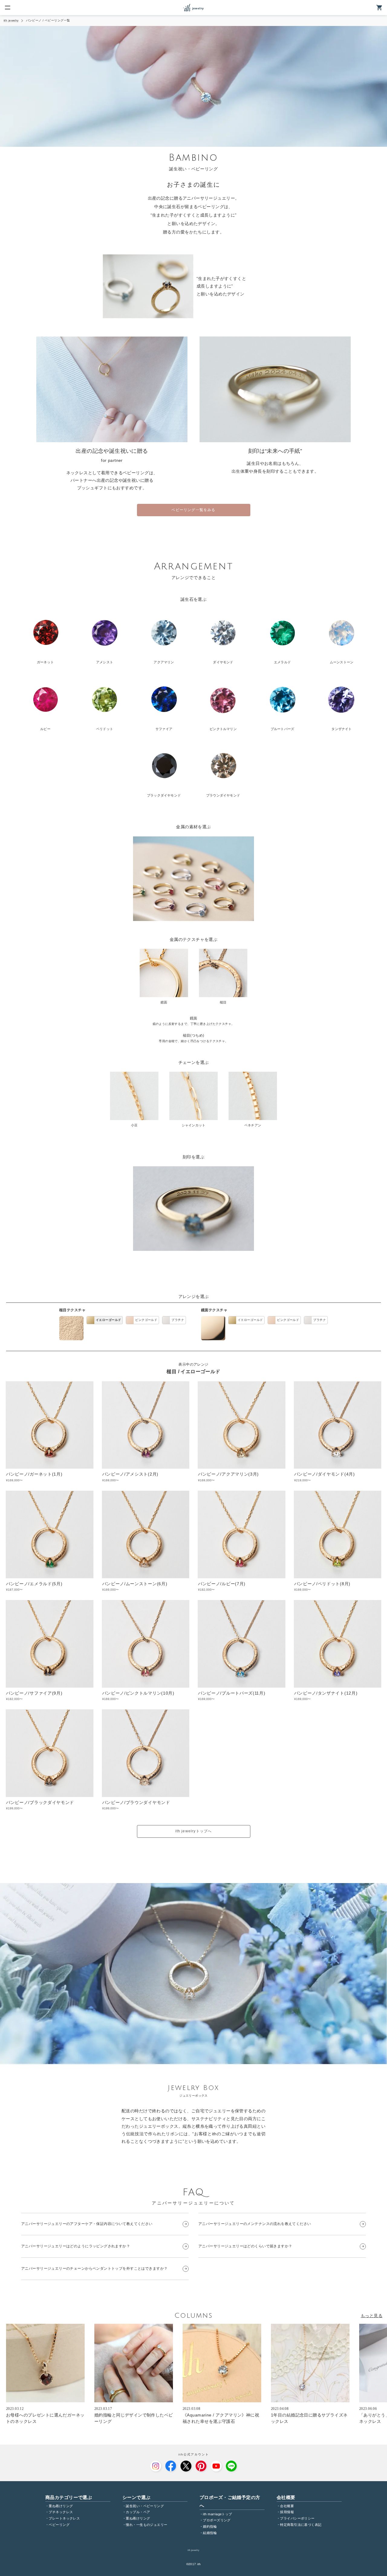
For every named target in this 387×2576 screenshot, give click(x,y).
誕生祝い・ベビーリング (145, 2506)
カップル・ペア (138, 2512)
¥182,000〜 (206, 1590)
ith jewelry (11, 20)
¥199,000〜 (14, 1808)
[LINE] (231, 2466)
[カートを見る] (379, 8)
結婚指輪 (210, 2533)
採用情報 (287, 2512)
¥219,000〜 (302, 1480)
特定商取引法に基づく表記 (301, 2525)
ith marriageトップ (217, 2514)
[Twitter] (186, 2466)
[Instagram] (156, 2466)
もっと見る (372, 2316)
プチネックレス (61, 2512)
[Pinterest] (201, 2466)
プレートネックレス (64, 2518)
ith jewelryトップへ (194, 1831)
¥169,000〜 (14, 1480)
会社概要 (287, 2506)
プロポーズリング (217, 2520)
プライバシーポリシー (297, 2518)
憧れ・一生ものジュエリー (146, 2525)
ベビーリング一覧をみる (193, 510)
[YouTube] (216, 2466)
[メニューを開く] (8, 8)
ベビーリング (59, 2525)
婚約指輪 (210, 2526)
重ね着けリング (61, 2506)
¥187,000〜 (14, 1590)
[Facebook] (171, 2466)
